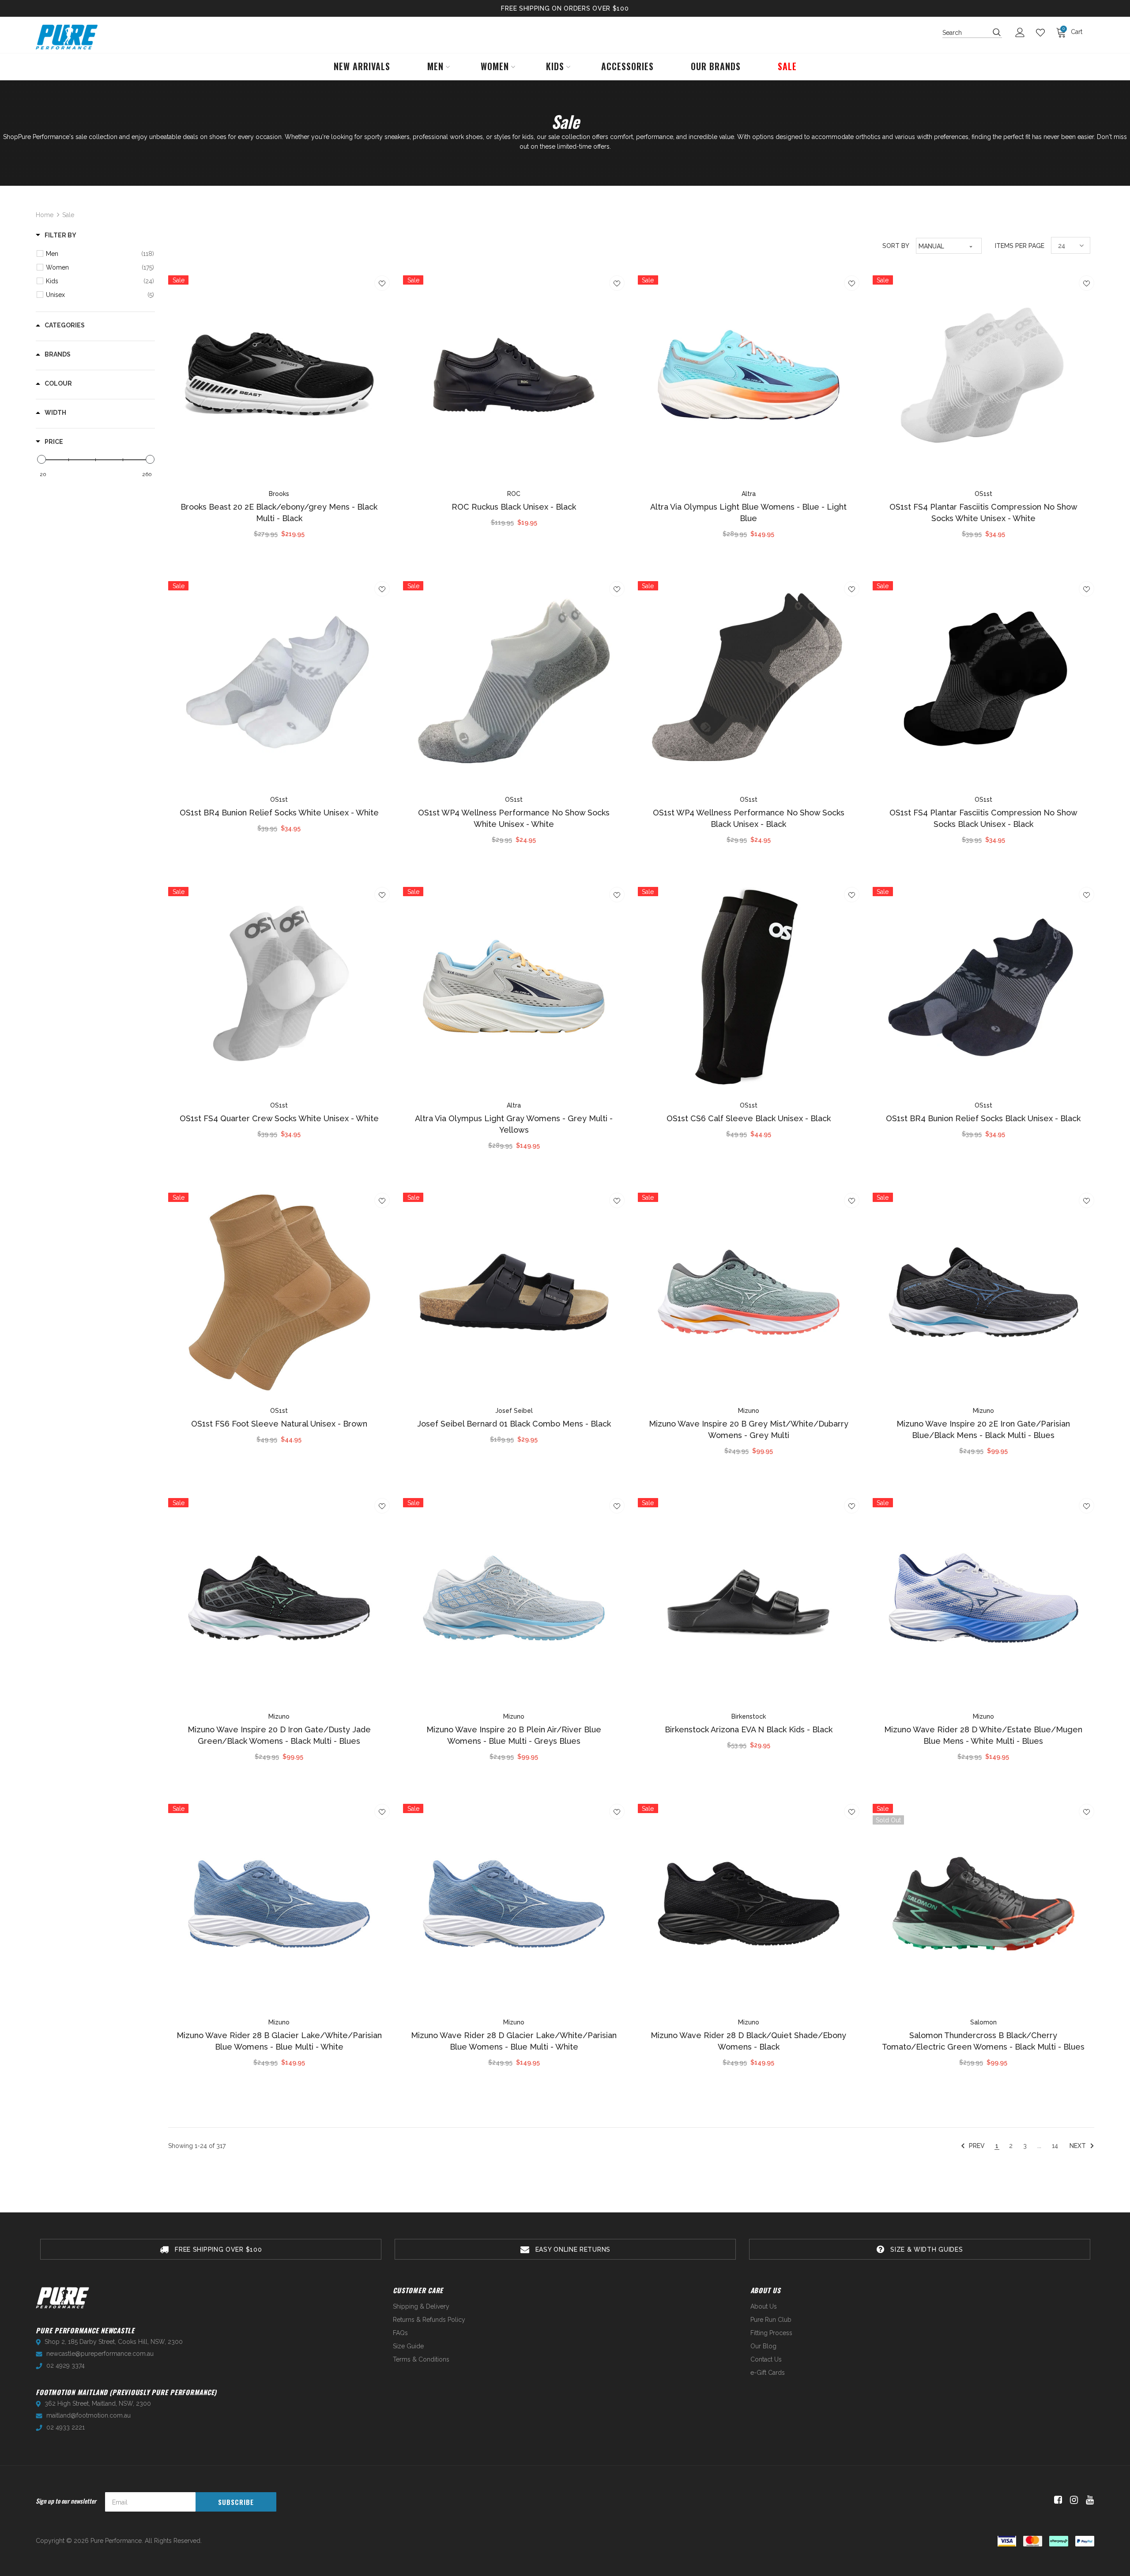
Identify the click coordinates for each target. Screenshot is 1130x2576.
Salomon (983, 2022)
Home (45, 215)
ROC (514, 494)
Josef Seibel (514, 1411)
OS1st (983, 494)
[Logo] (67, 37)
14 (1055, 2146)
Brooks (279, 494)
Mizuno (749, 1411)
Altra (749, 494)
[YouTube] (1088, 2500)
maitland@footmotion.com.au (89, 2415)
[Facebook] (1057, 2500)
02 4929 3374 (66, 2366)
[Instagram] (1072, 2500)
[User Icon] (1022, 32)
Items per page (1020, 246)
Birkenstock (749, 1716)
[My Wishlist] (1043, 33)
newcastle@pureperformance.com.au (100, 2354)
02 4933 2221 (66, 2427)
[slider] (41, 459)
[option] (211, 2249)
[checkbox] (100, 254)
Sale (68, 215)
